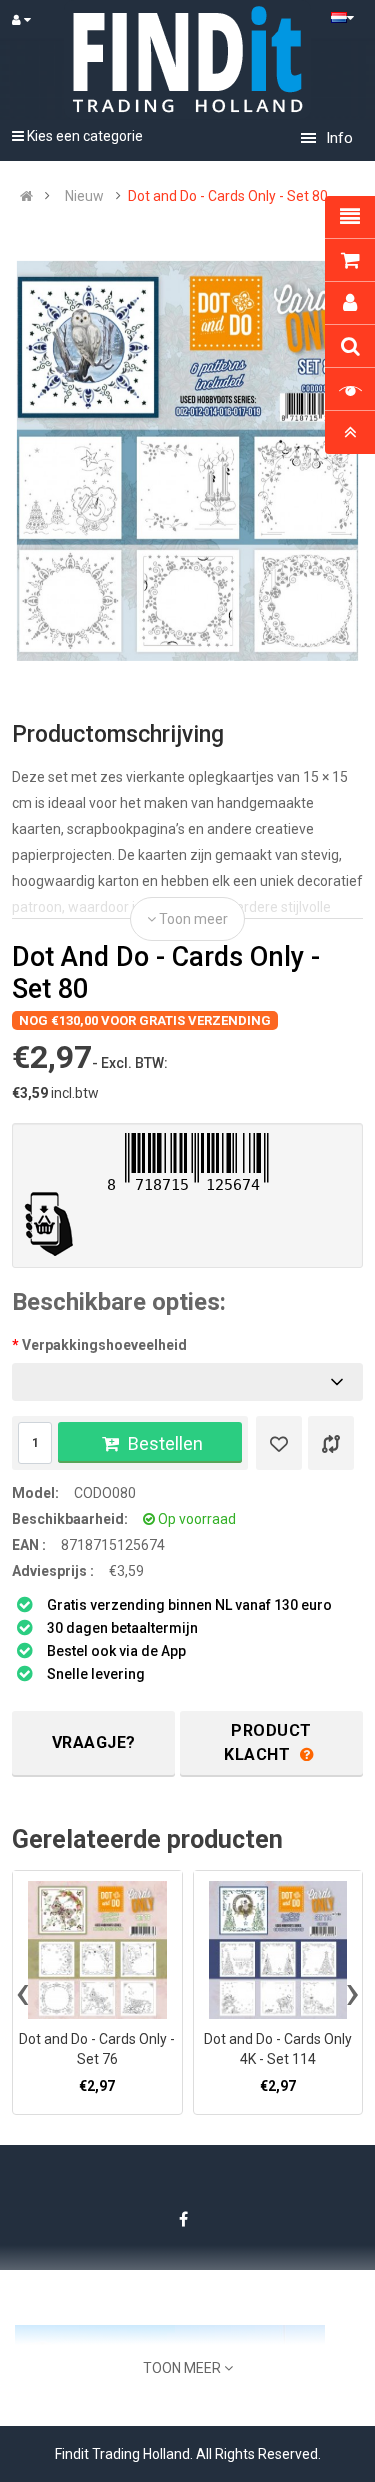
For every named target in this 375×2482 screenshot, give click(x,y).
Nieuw (84, 196)
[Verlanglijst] (279, 1443)
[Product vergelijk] (331, 1443)
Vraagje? (94, 1742)
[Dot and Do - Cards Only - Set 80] (187, 461)
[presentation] (22, 1992)
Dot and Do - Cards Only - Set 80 (228, 196)
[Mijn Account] (30, 20)
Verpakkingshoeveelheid (104, 1345)
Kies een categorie (83, 136)
